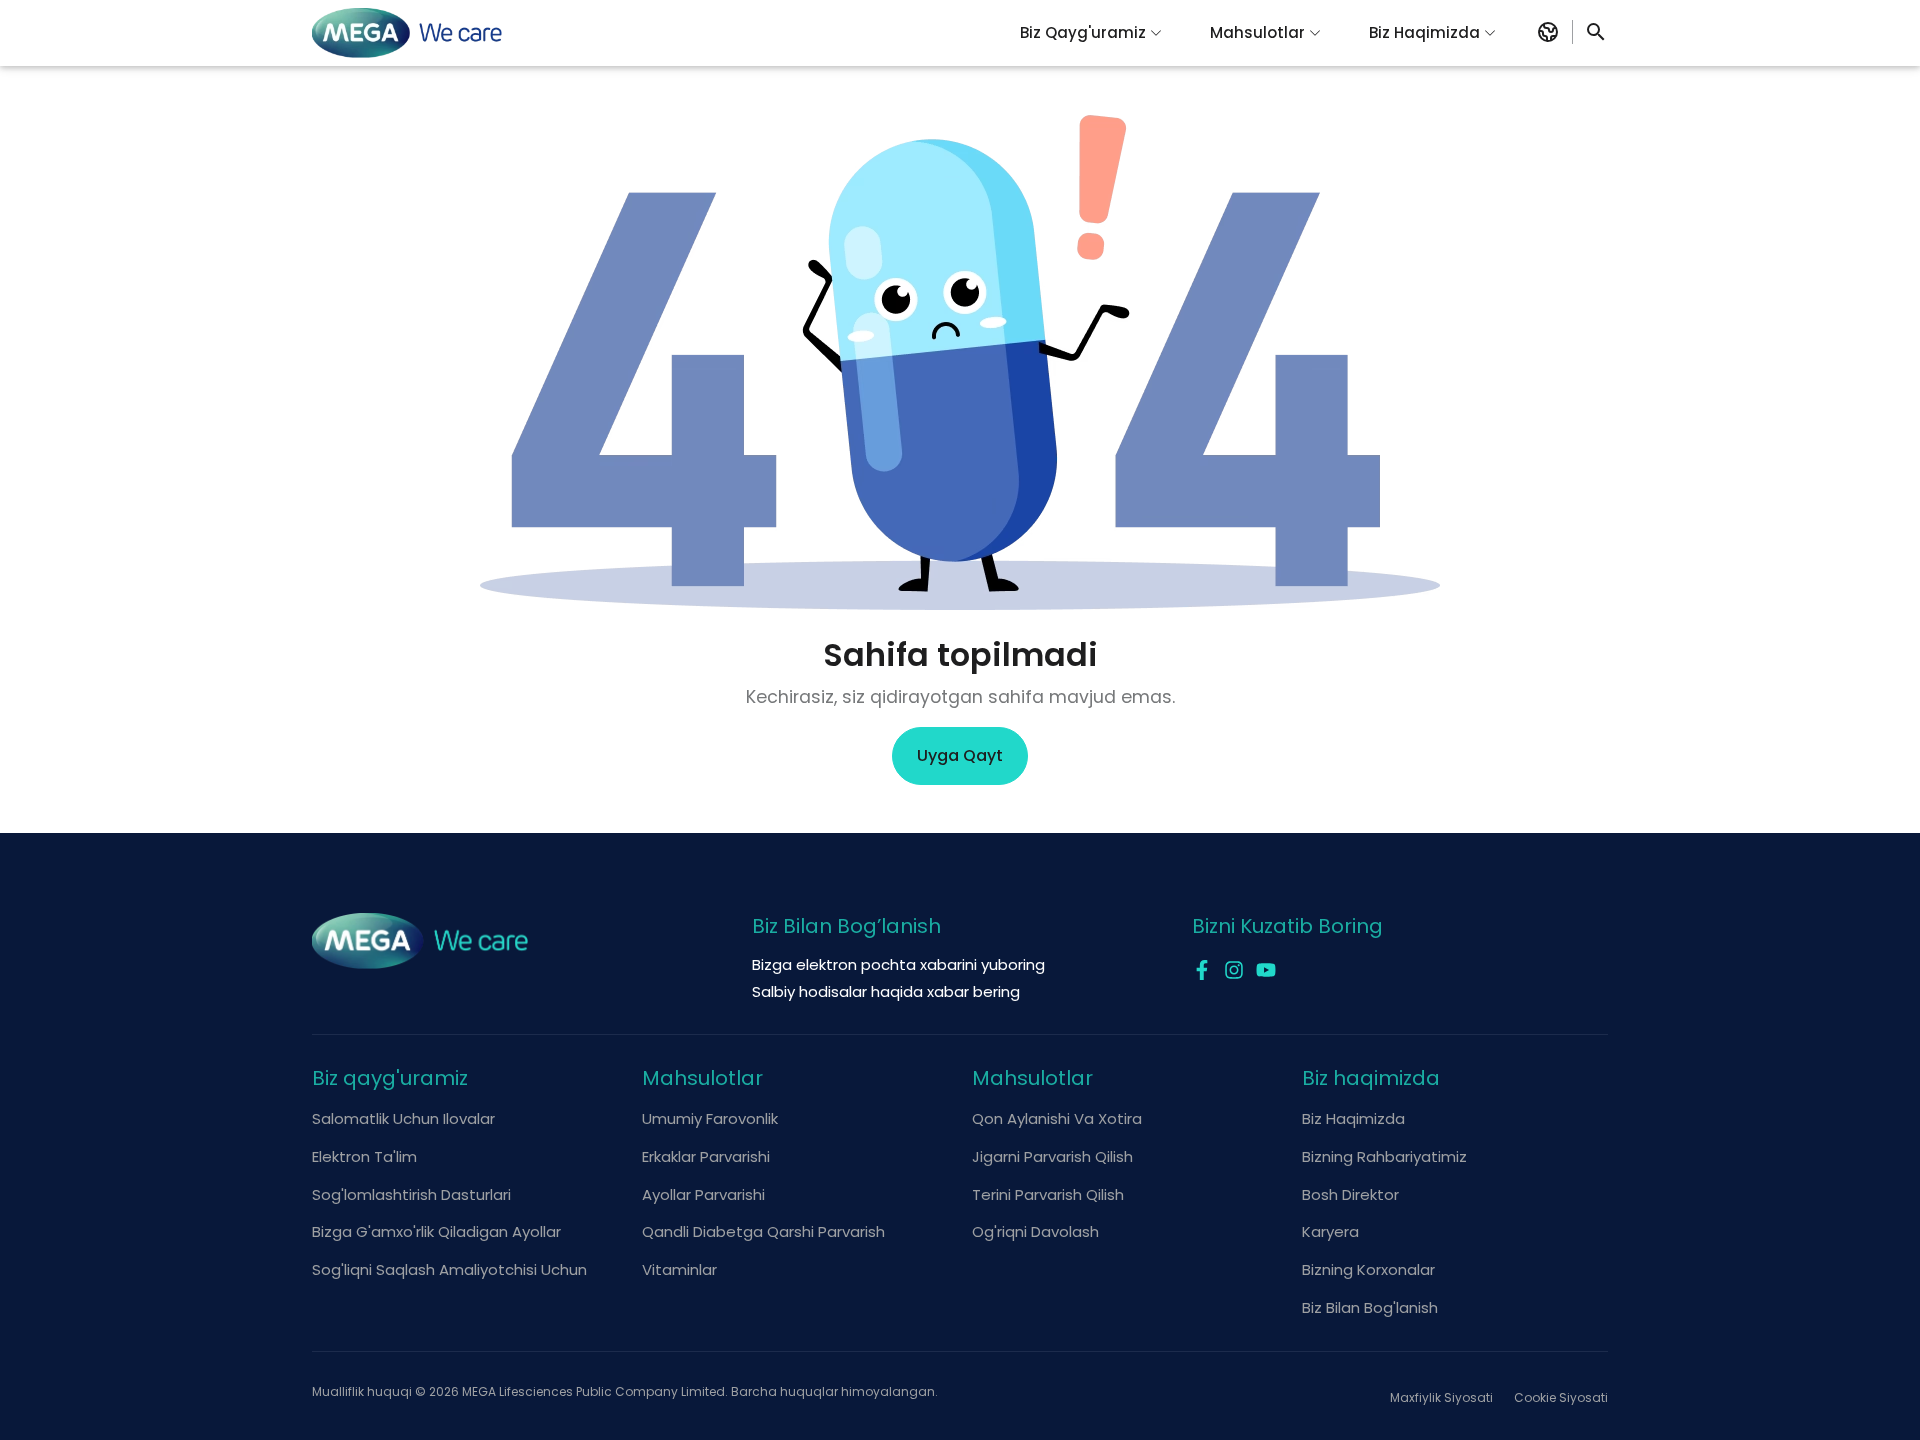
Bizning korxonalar (1368, 1269)
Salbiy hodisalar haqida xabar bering (886, 991)
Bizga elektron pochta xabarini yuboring (898, 964)
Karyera (1330, 1231)
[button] (1548, 32)
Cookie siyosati (1561, 1397)
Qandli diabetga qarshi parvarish (763, 1231)
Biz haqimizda (1353, 1118)
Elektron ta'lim (364, 1156)
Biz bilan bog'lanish (1370, 1307)
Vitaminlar (679, 1269)
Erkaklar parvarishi (706, 1156)
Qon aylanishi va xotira (1057, 1118)
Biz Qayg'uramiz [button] (1083, 32)
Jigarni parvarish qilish (1052, 1156)
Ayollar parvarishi (703, 1194)
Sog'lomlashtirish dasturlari (411, 1194)
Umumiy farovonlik (710, 1118)
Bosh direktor (1350, 1194)
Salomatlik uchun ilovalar (403, 1118)
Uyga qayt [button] (960, 755)
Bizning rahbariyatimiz (1384, 1156)
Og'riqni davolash (1035, 1231)
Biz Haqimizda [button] (1424, 32)
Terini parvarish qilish (1048, 1194)
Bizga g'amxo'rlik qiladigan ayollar (436, 1231)
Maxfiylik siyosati (1441, 1397)
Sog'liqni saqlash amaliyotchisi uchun (449, 1269)
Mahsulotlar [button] (1257, 32)
